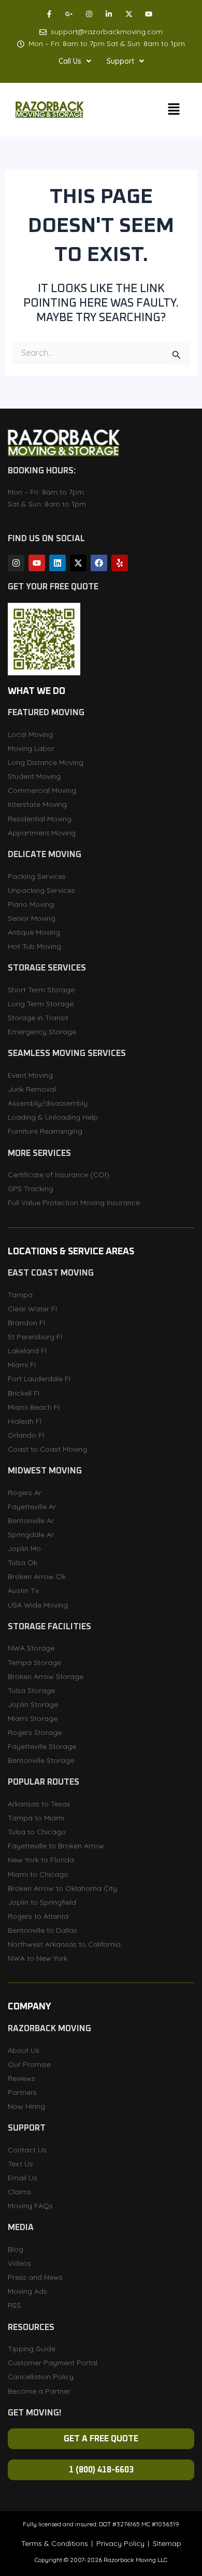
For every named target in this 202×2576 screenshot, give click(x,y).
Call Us (70, 61)
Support (120, 61)
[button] (75, 61)
